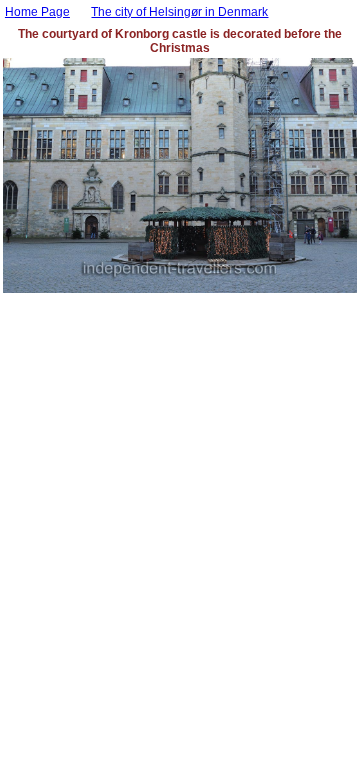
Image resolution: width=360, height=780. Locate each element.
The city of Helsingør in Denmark (179, 12)
